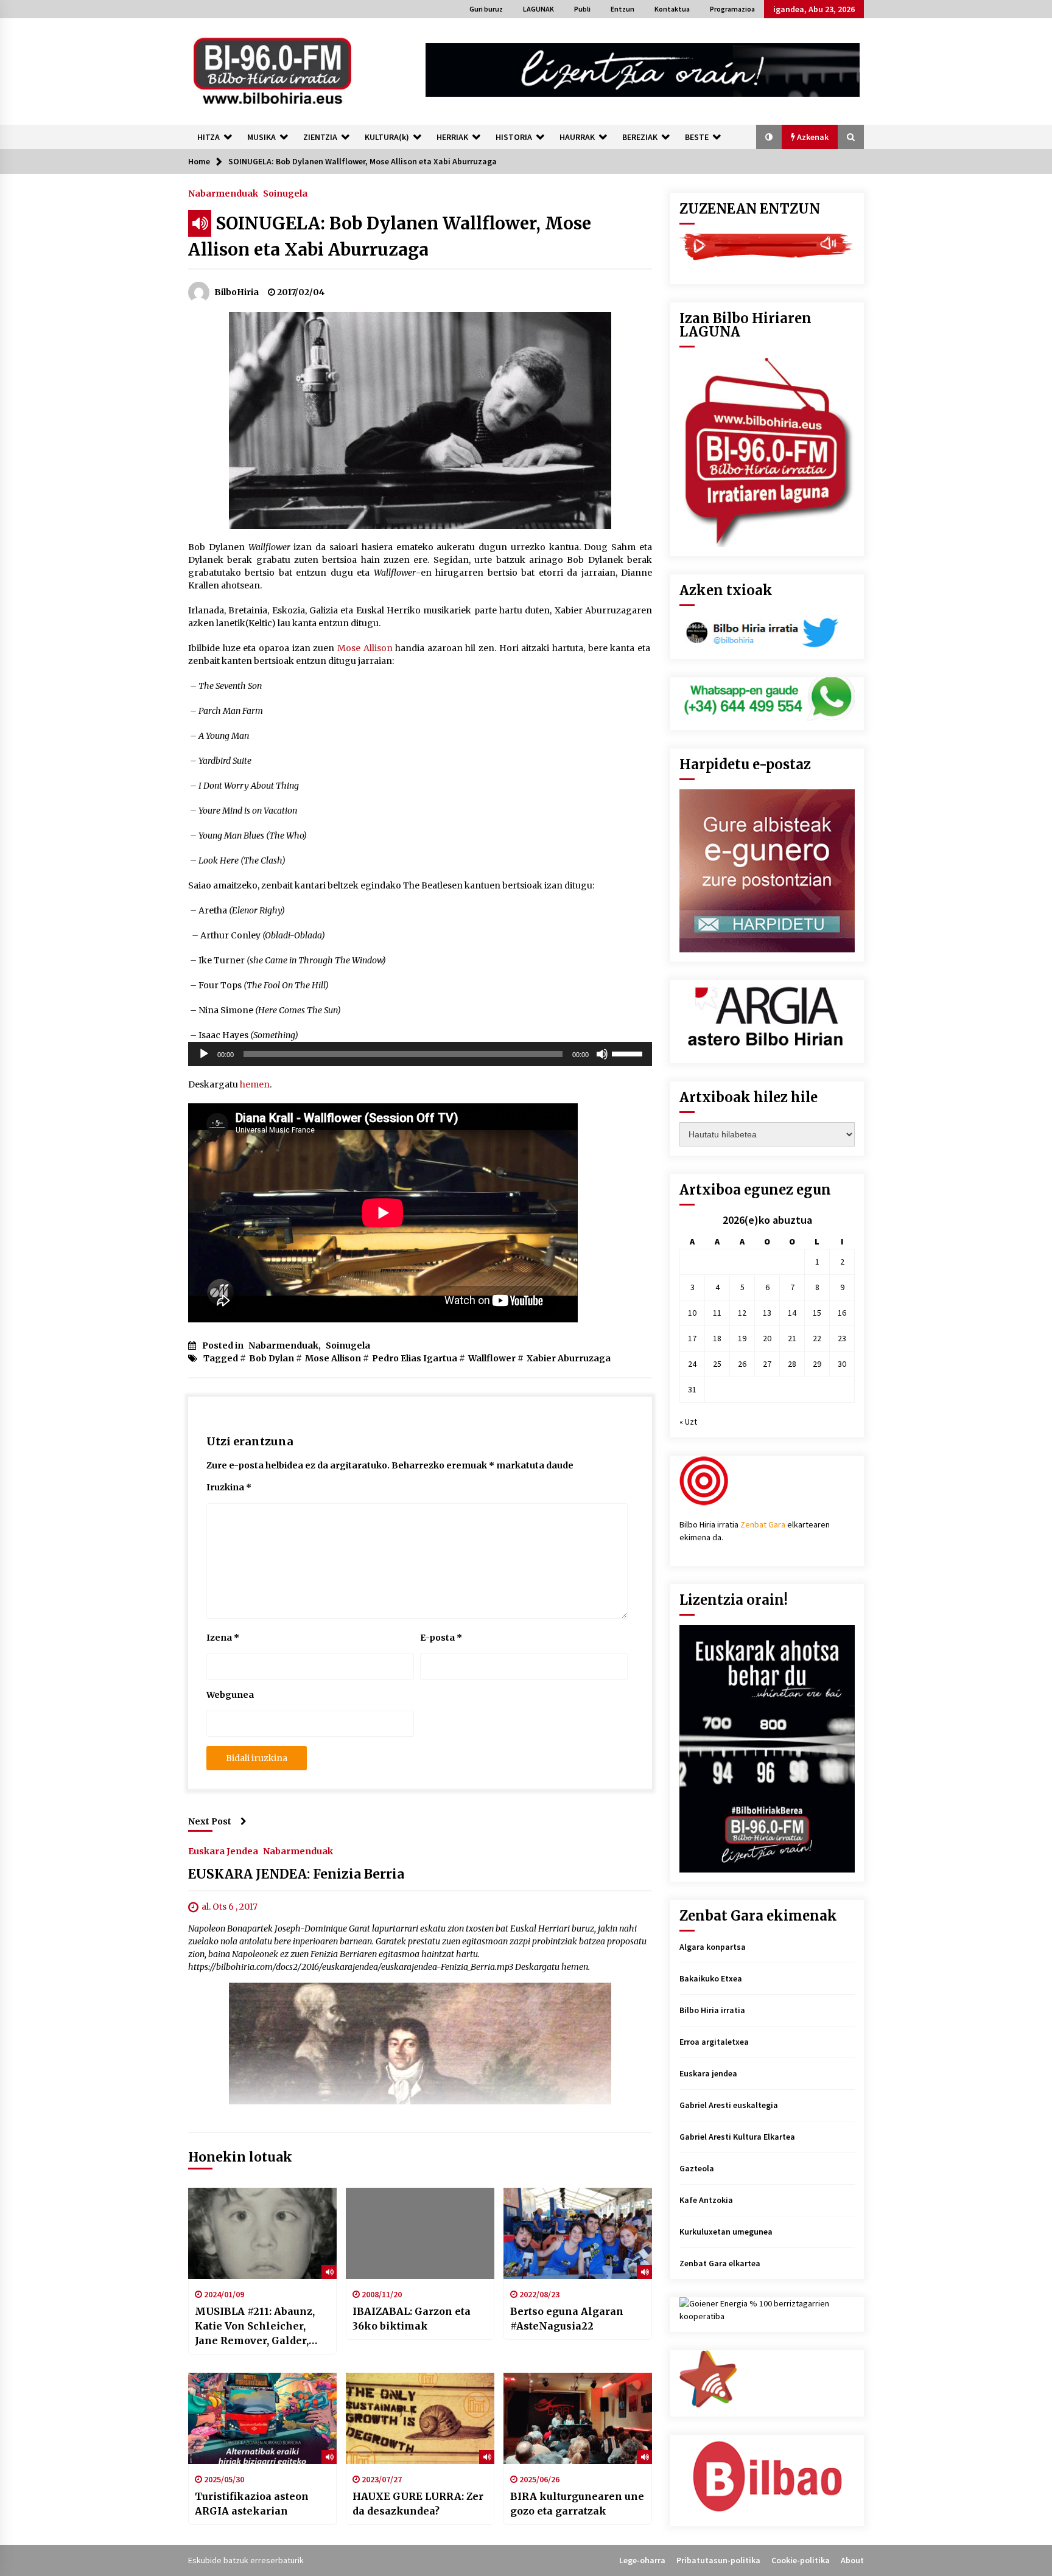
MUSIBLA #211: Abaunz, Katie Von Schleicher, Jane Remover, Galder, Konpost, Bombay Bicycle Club (260, 2326)
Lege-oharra (642, 2560)
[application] (420, 1054)
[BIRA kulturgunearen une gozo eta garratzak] (578, 2418)
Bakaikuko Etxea (711, 1978)
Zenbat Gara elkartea (720, 2263)
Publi (582, 9)
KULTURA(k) (387, 137)
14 (792, 1313)
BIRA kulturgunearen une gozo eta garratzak (577, 2504)
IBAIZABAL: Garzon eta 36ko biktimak (412, 2319)
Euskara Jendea (223, 1851)
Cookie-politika (801, 2560)
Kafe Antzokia (706, 2200)
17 (692, 1338)
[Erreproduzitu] (204, 1054)
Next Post (210, 1821)
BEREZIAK (640, 137)
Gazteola (697, 2168)
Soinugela (285, 193)
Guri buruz (486, 9)
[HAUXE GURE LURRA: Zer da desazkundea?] (420, 2418)
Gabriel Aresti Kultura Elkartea (737, 2137)
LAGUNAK (538, 9)
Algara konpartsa (713, 1947)
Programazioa (732, 9)
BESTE (697, 137)
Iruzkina (229, 1487)
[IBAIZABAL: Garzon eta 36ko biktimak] (420, 2233)
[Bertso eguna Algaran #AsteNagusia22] (578, 2233)
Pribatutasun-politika (718, 2560)
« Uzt (688, 1422)
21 (792, 1338)
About (852, 2560)
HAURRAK (577, 137)
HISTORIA (514, 137)
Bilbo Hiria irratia (712, 2010)
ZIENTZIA (320, 137)
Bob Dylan (272, 1358)
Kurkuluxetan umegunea (726, 2232)
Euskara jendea (708, 2073)
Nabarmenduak (223, 193)
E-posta (441, 1638)
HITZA (209, 137)
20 (767, 1338)
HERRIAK (452, 137)
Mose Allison (365, 648)
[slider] (629, 1053)
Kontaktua (672, 9)
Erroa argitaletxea (714, 2042)
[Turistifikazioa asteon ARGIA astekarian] (262, 2418)
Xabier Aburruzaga (569, 1358)
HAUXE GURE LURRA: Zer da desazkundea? (418, 2504)
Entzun (622, 9)
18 (717, 1338)
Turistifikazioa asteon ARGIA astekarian (252, 2504)
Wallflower (492, 1358)
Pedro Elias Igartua (415, 1358)
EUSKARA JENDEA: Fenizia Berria (296, 1874)
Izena (223, 1638)
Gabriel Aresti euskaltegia (729, 2105)
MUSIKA (261, 137)
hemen (255, 1084)
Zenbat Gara (763, 1524)
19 (742, 1338)
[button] (769, 137)
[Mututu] (602, 1054)
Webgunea (230, 1695)
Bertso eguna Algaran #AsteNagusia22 (567, 2319)
